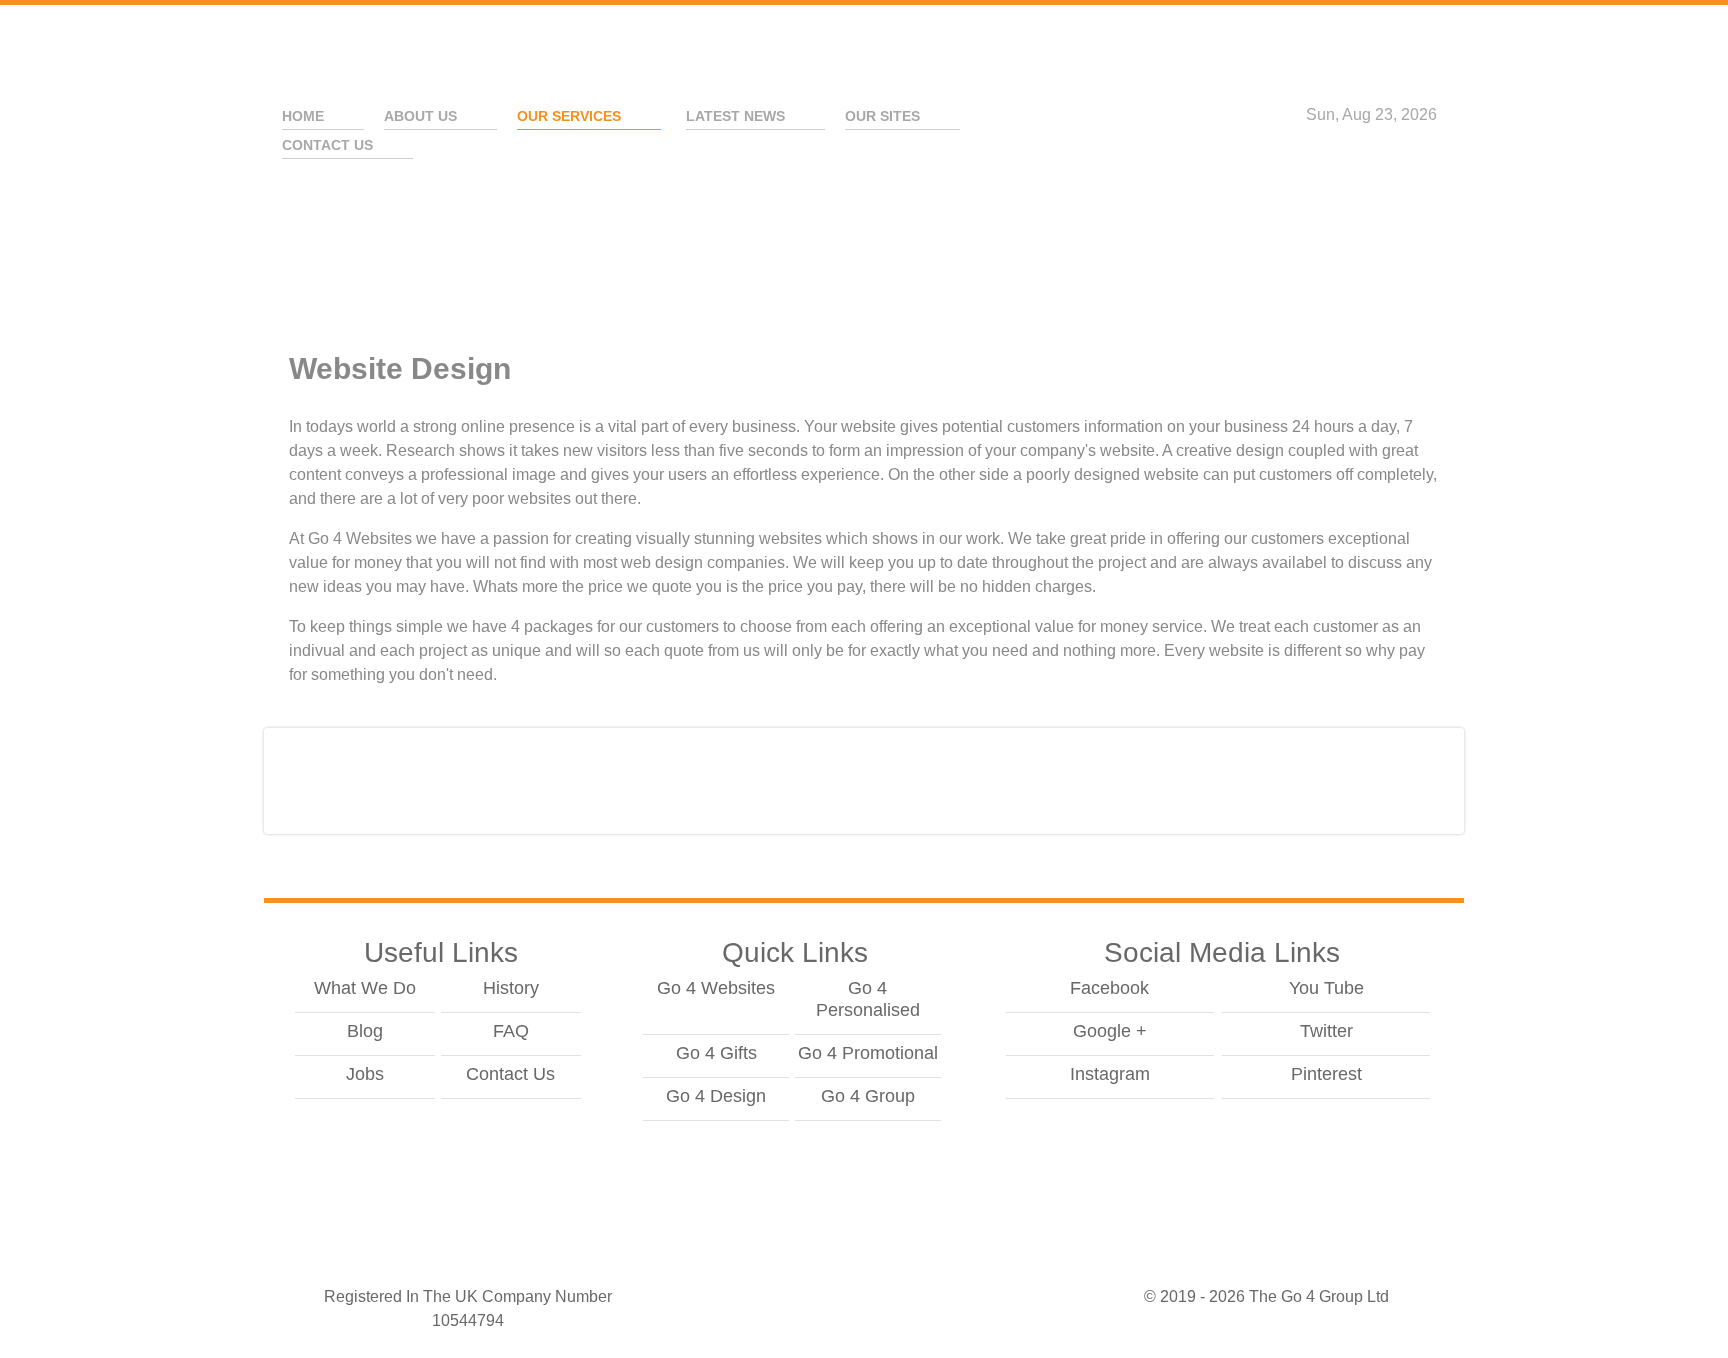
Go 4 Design (716, 1096)
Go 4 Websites (716, 988)
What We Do (365, 988)
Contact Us (510, 1074)
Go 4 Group (868, 1096)
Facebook (1109, 988)
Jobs (365, 1074)
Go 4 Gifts (716, 1053)
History (511, 988)
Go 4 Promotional (868, 1053)
